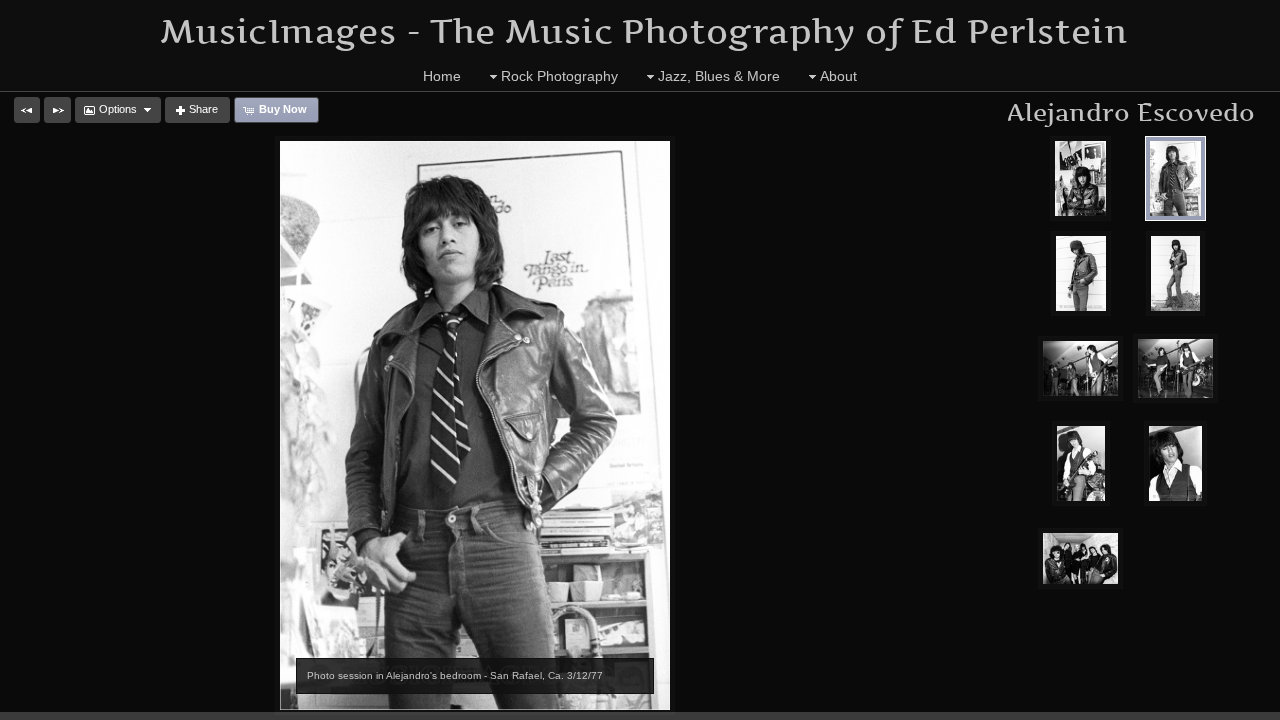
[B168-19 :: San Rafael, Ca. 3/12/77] (1175, 273)
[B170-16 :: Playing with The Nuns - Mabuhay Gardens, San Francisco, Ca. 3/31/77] (1081, 463)
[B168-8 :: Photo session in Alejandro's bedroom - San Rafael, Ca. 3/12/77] (1175, 178)
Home (442, 76)
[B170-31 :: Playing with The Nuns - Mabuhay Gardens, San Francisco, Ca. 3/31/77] (1176, 463)
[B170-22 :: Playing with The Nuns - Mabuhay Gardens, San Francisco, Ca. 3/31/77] (1080, 368)
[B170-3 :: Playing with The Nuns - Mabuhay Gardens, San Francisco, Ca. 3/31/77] (1175, 368)
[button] (27, 110)
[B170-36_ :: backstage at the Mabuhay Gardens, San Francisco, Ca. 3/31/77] (1080, 558)
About (838, 76)
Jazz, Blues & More (719, 76)
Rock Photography (559, 76)
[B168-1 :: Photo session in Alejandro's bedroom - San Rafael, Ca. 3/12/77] (1081, 178)
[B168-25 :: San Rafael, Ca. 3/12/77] (1081, 273)
